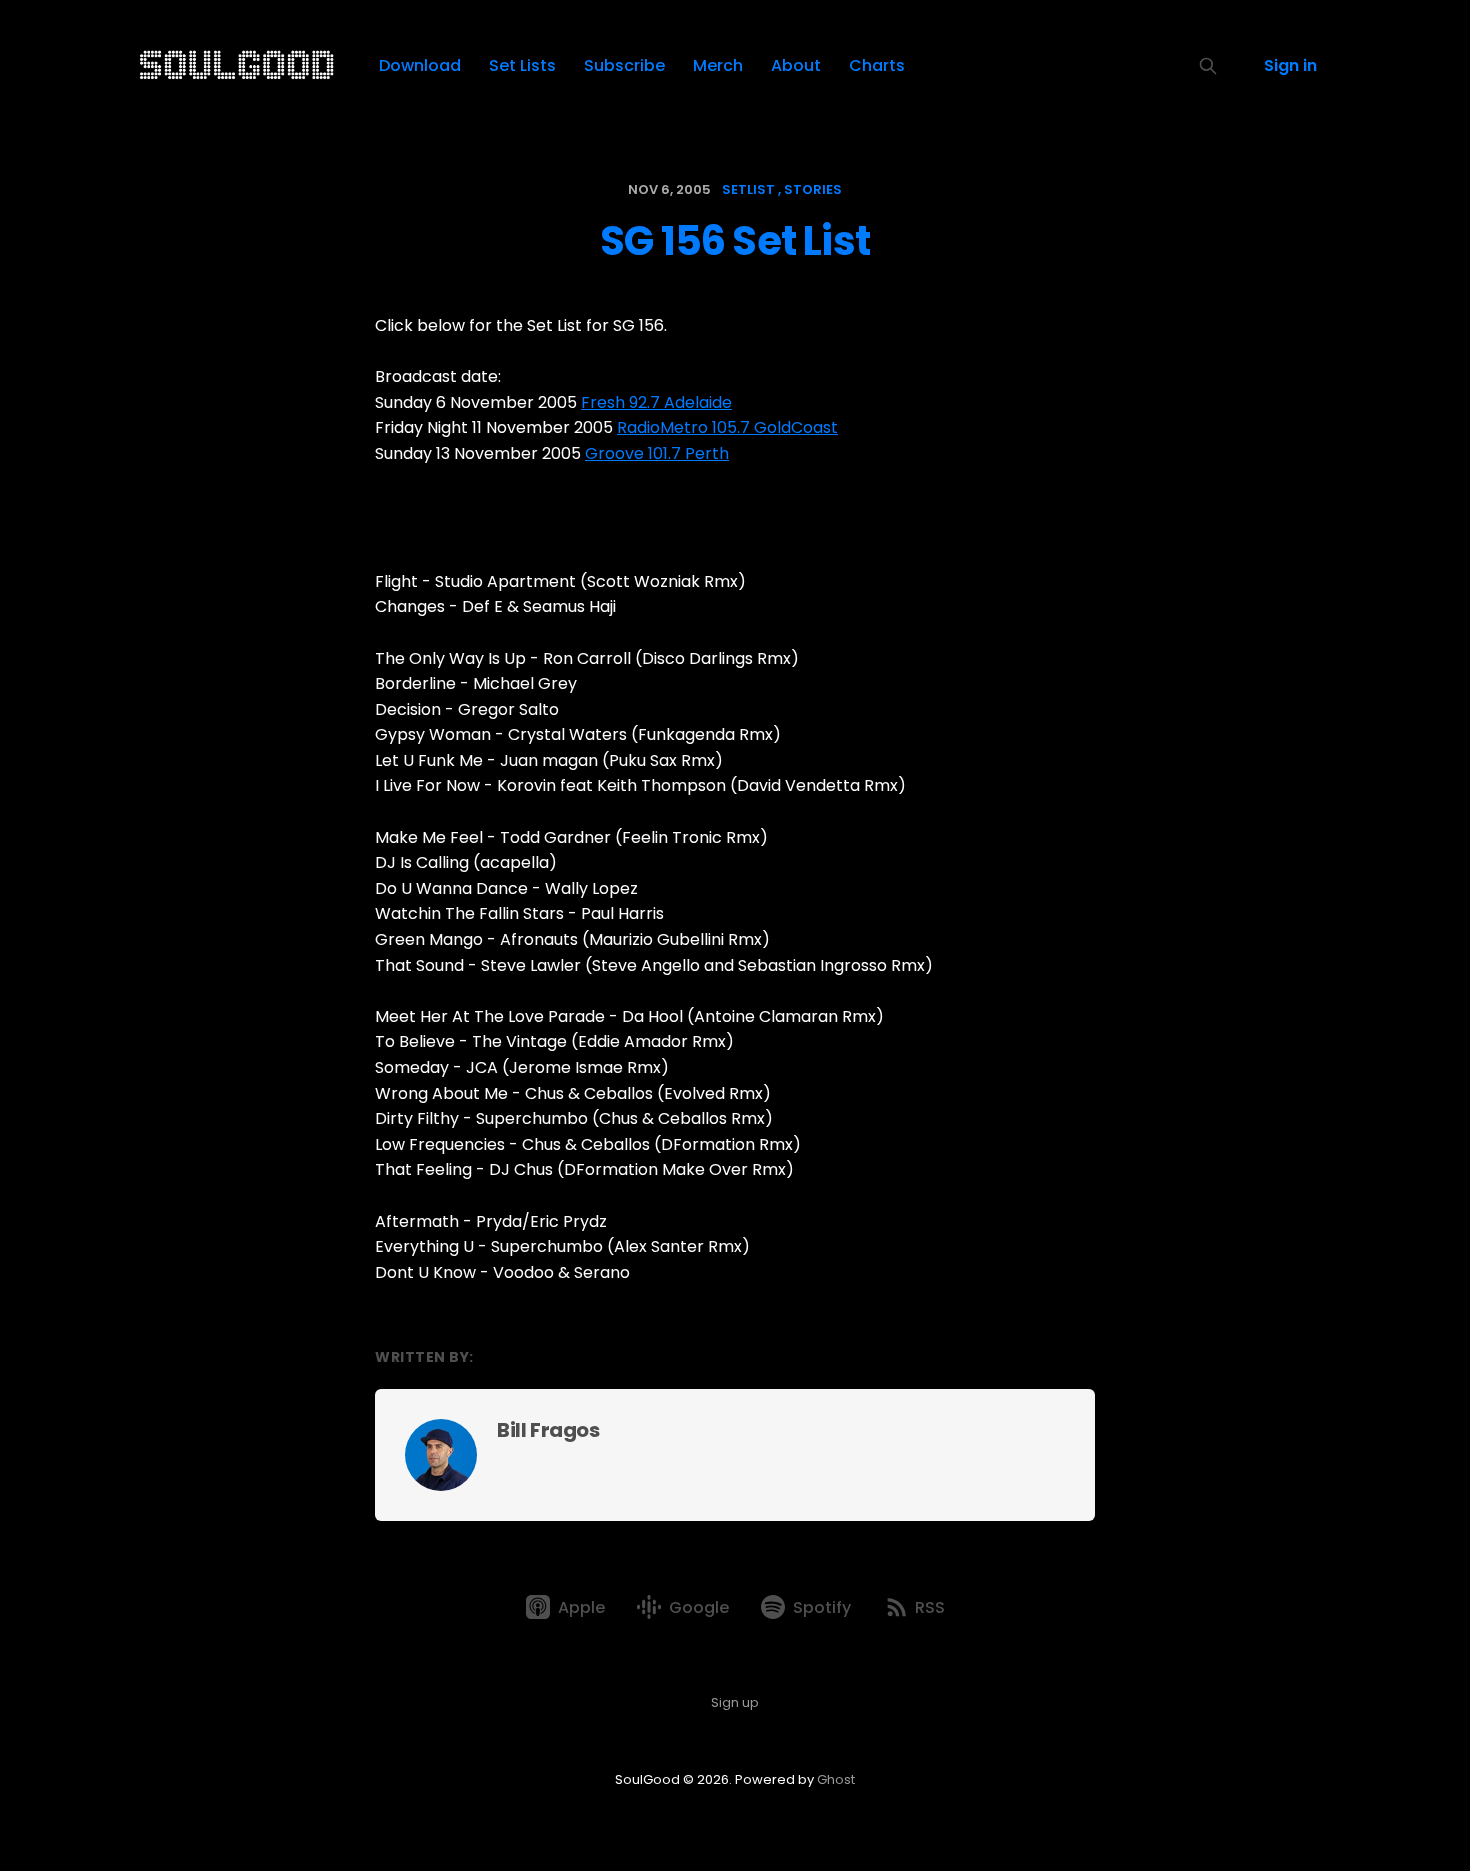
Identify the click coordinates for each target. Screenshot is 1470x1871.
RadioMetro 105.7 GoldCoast (727, 427)
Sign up (735, 1702)
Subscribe (624, 65)
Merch (718, 65)
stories (813, 189)
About (796, 65)
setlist (748, 189)
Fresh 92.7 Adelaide (656, 402)
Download (420, 65)
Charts (877, 65)
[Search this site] (1208, 66)
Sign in (1290, 65)
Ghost (836, 1779)
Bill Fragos (548, 1430)
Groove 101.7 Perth (657, 453)
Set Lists (522, 65)
